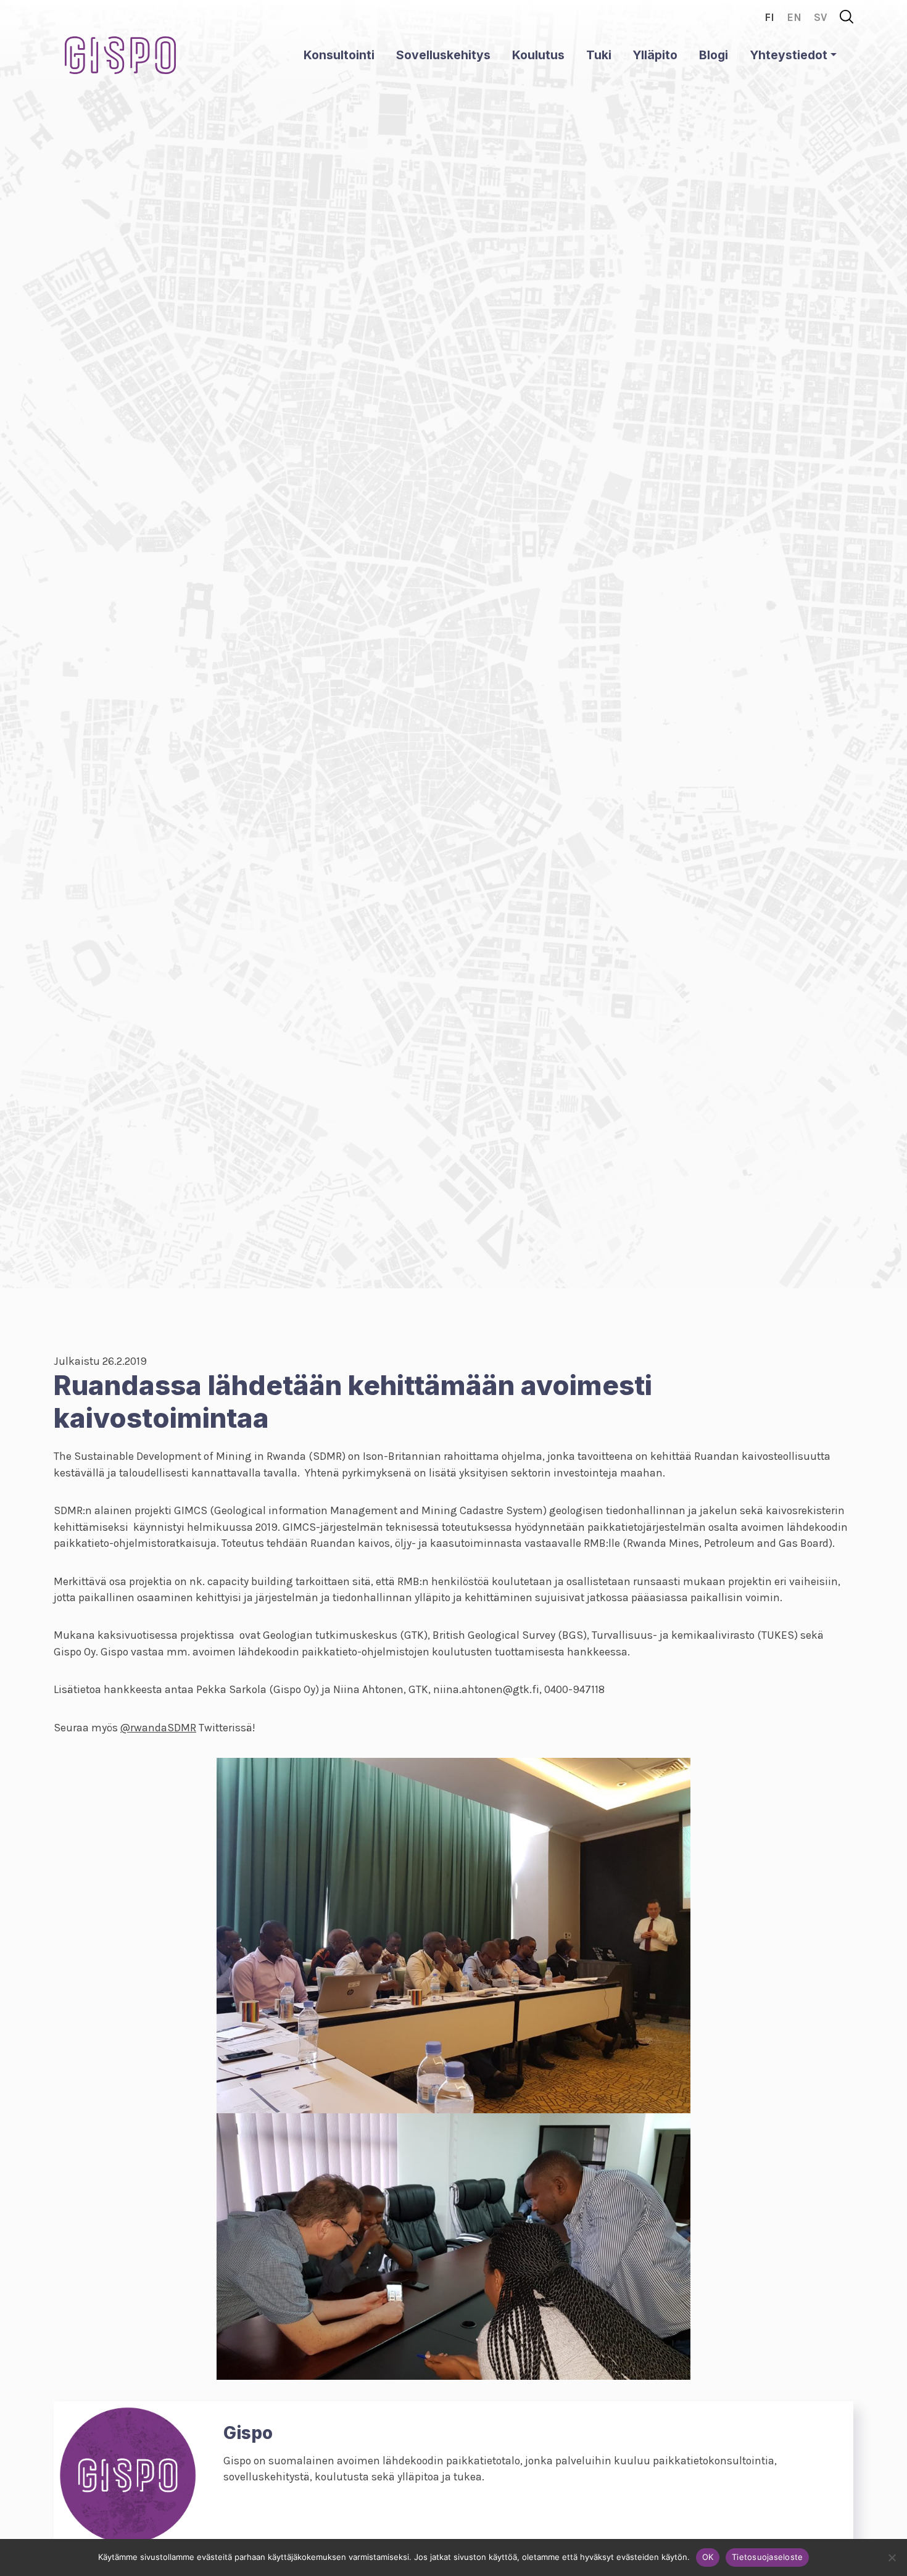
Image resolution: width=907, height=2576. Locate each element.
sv (821, 17)
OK (708, 2557)
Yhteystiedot (789, 55)
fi (769, 17)
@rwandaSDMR (158, 1728)
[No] (892, 2557)
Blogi (714, 55)
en (794, 17)
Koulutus (538, 55)
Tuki (599, 55)
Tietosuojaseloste (767, 2557)
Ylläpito (655, 55)
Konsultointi (339, 55)
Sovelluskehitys (443, 55)
